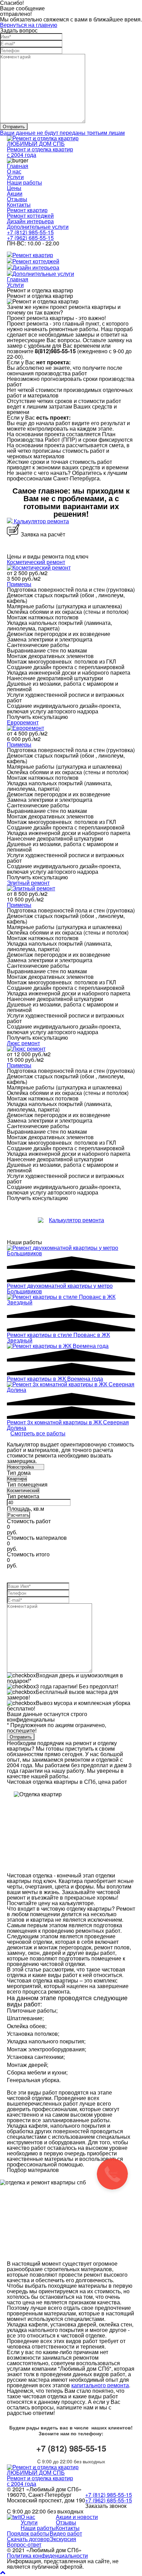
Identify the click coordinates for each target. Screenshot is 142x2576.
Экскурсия (63, 2539)
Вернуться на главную (29, 25)
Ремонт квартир (27, 210)
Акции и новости (77, 2517)
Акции (15, 193)
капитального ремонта (100, 2385)
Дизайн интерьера (30, 221)
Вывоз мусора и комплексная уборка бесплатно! (69, 1706)
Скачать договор (28, 2539)
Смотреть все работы (38, 1433)
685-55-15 (30, 238)
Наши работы (24, 182)
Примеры (19, 584)
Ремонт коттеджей (30, 216)
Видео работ (66, 2533)
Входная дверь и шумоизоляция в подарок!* (65, 1678)
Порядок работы (28, 2533)
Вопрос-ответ (24, 2544)
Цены (14, 188)
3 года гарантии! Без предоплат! (77, 1686)
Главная (18, 166)
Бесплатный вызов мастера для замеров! (63, 1694)
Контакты (19, 204)
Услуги (15, 177)
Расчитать (18, 1515)
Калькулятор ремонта (41, 521)
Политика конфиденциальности (47, 2555)
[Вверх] (3, 2572)
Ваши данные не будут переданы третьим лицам (62, 133)
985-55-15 (30, 232)
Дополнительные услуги (38, 227)
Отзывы (17, 199)
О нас (14, 171)
